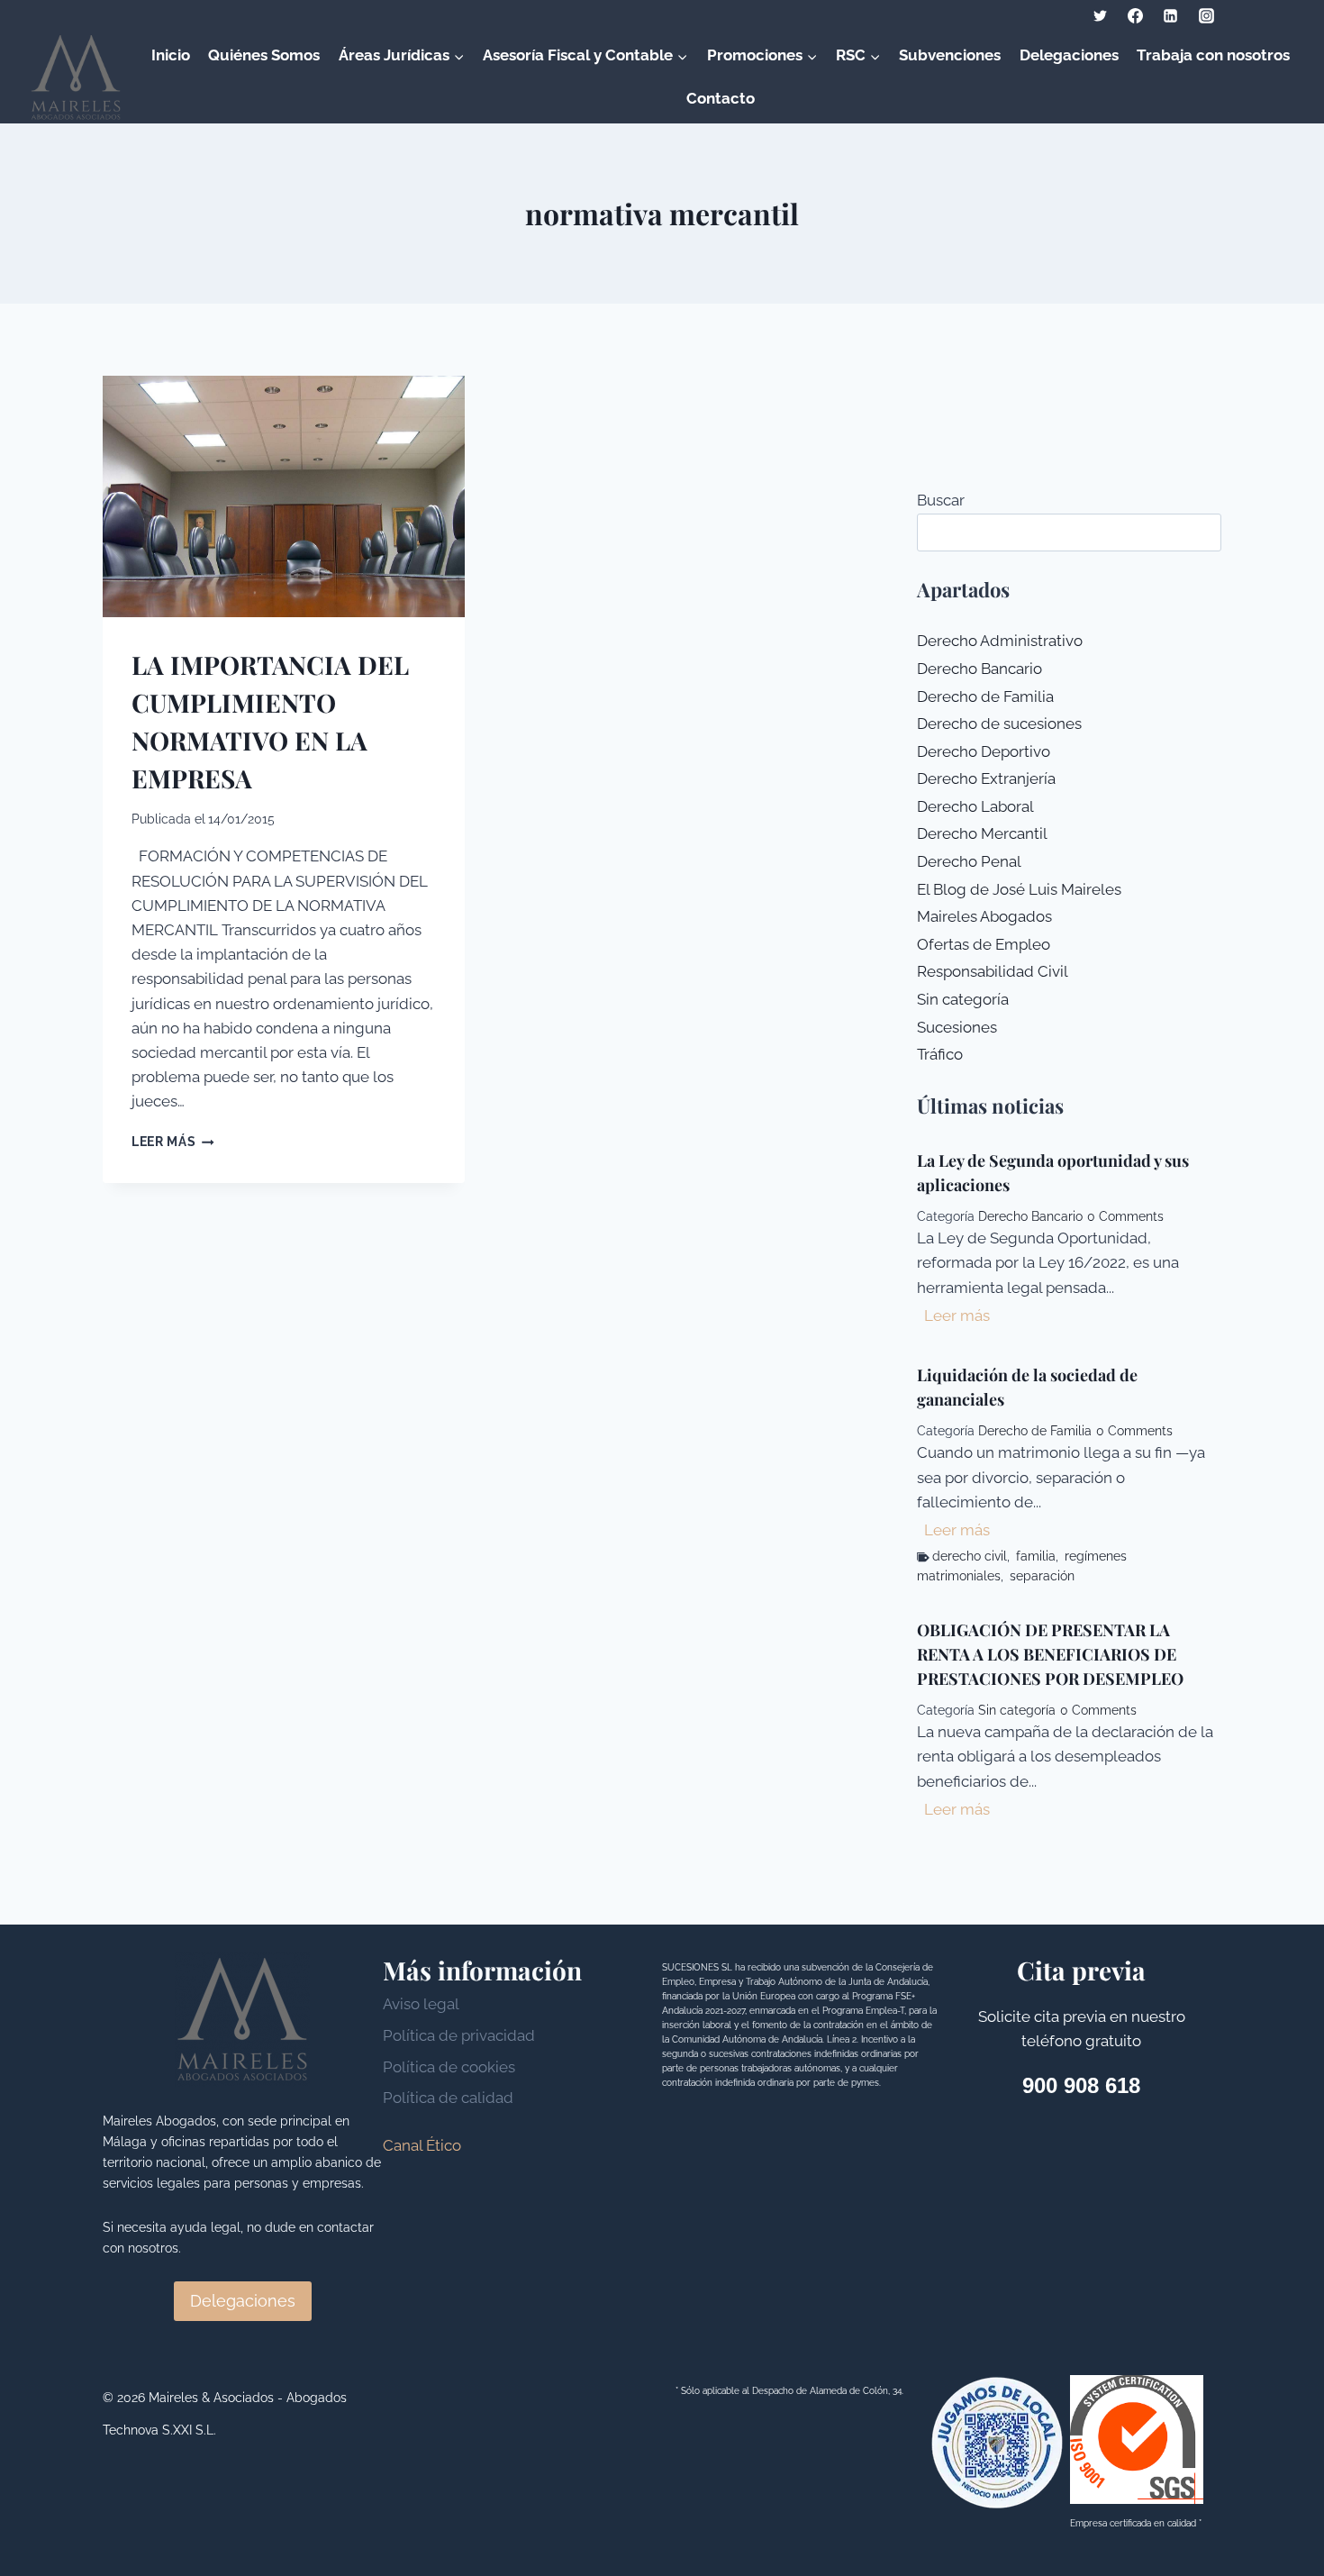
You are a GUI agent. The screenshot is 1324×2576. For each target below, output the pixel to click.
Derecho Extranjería (986, 778)
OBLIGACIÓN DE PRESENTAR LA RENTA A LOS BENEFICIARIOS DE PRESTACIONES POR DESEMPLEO (1050, 1654)
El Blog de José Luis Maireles (1019, 889)
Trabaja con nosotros (1213, 55)
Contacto (721, 98)
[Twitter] (1101, 15)
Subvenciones (950, 55)
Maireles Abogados (984, 916)
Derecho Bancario (979, 669)
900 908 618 (1081, 2085)
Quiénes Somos (264, 55)
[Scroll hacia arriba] (1279, 2521)
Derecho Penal (969, 861)
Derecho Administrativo (1000, 641)
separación (1042, 1576)
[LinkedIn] (1171, 15)
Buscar (941, 500)
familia (1036, 1556)
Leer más (173, 1142)
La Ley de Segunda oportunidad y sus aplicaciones (1053, 1173)
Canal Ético (422, 2145)
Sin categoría (963, 999)
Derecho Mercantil (982, 833)
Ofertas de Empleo (984, 944)
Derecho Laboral (975, 806)
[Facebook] (1136, 15)
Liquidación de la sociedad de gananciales (1027, 1387)
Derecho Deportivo (984, 751)
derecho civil (970, 1556)
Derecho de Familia (985, 696)
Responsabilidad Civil (993, 971)
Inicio (171, 55)
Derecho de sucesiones (999, 724)
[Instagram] (1206, 15)
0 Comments (1125, 1216)
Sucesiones (957, 1027)
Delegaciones (1069, 55)
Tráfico (940, 1054)
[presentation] (284, 496)
